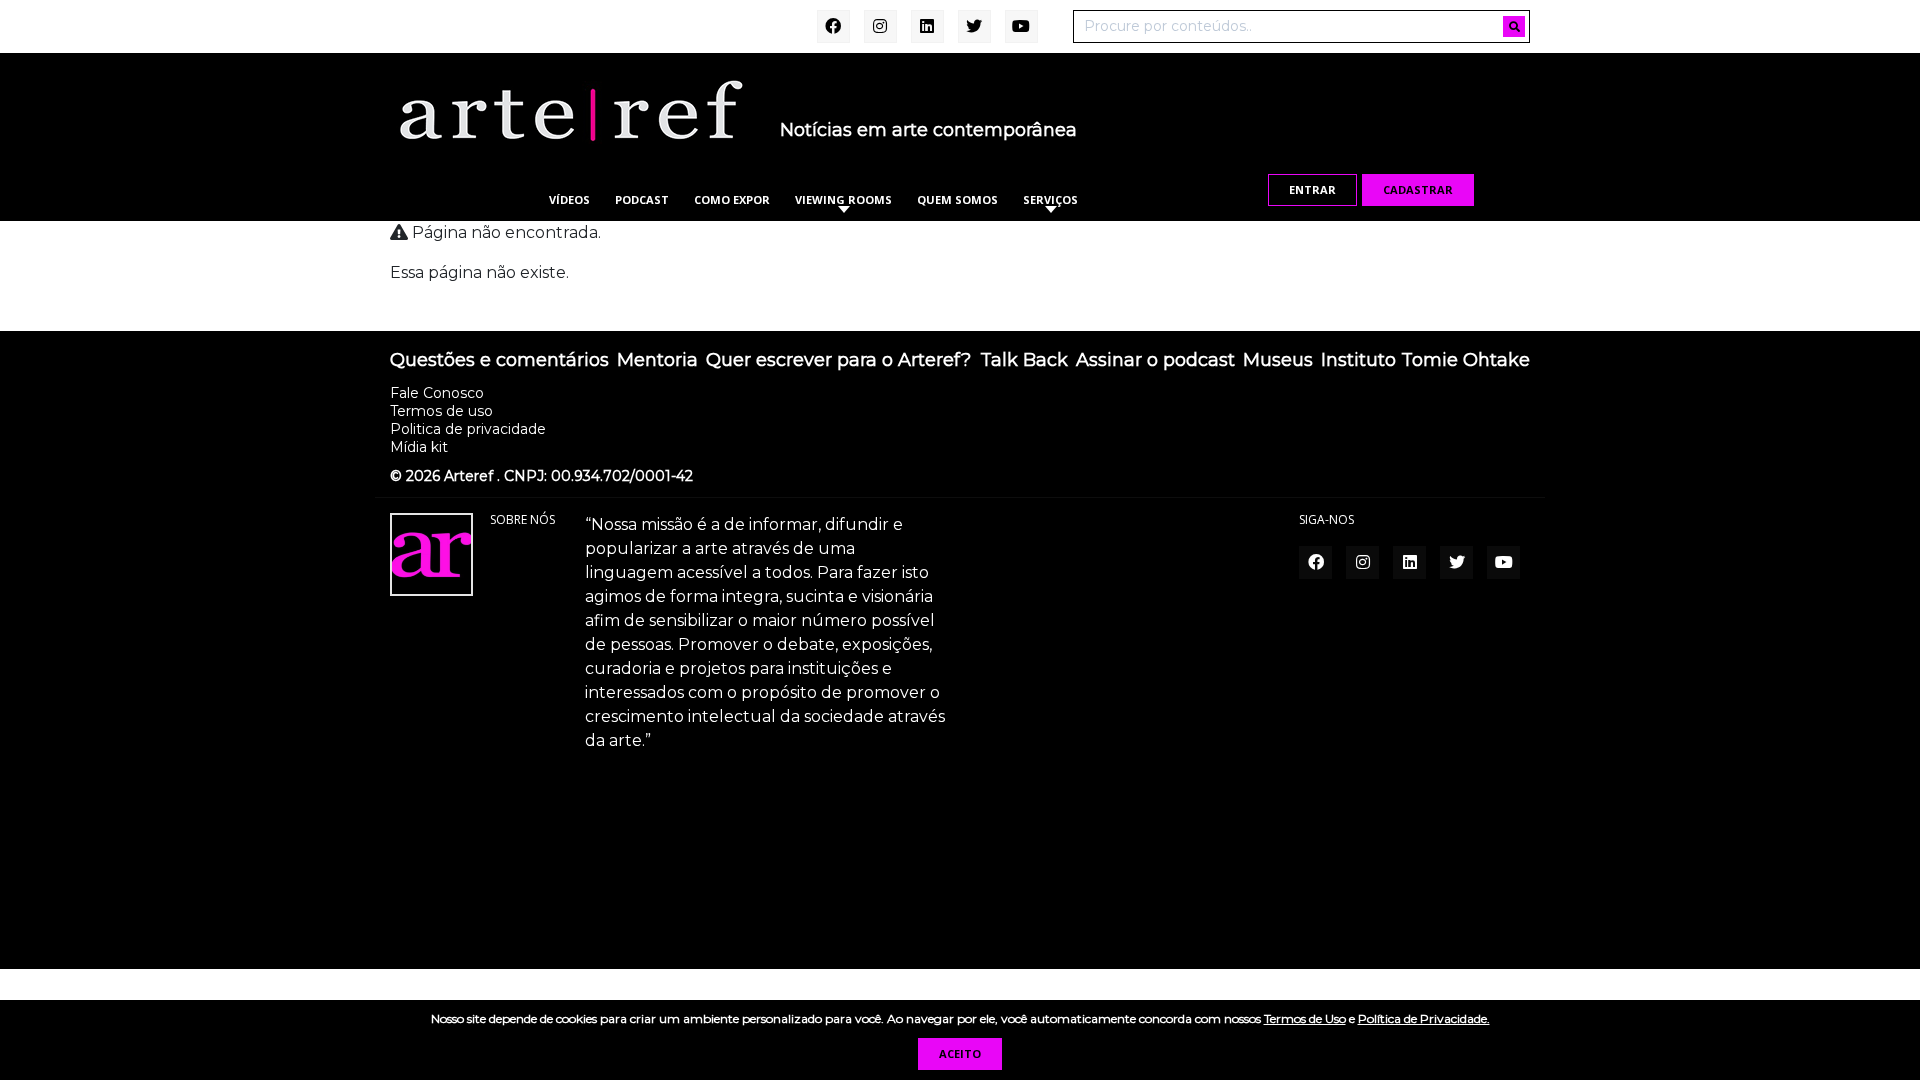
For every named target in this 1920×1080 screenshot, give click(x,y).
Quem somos (957, 199)
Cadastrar (1418, 189)
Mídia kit (419, 447)
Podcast (642, 199)
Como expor (732, 199)
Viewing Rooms (843, 199)
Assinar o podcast (1155, 361)
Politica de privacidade (468, 429)
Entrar (1312, 189)
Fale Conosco (437, 393)
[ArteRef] (570, 110)
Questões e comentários (499, 361)
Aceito (960, 1053)
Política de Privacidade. (1424, 1018)
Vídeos (569, 199)
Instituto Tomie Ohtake (1425, 361)
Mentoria (657, 361)
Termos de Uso (1305, 1018)
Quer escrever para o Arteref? (838, 361)
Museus (1278, 361)
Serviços (1050, 199)
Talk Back (1024, 361)
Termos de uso (441, 411)
